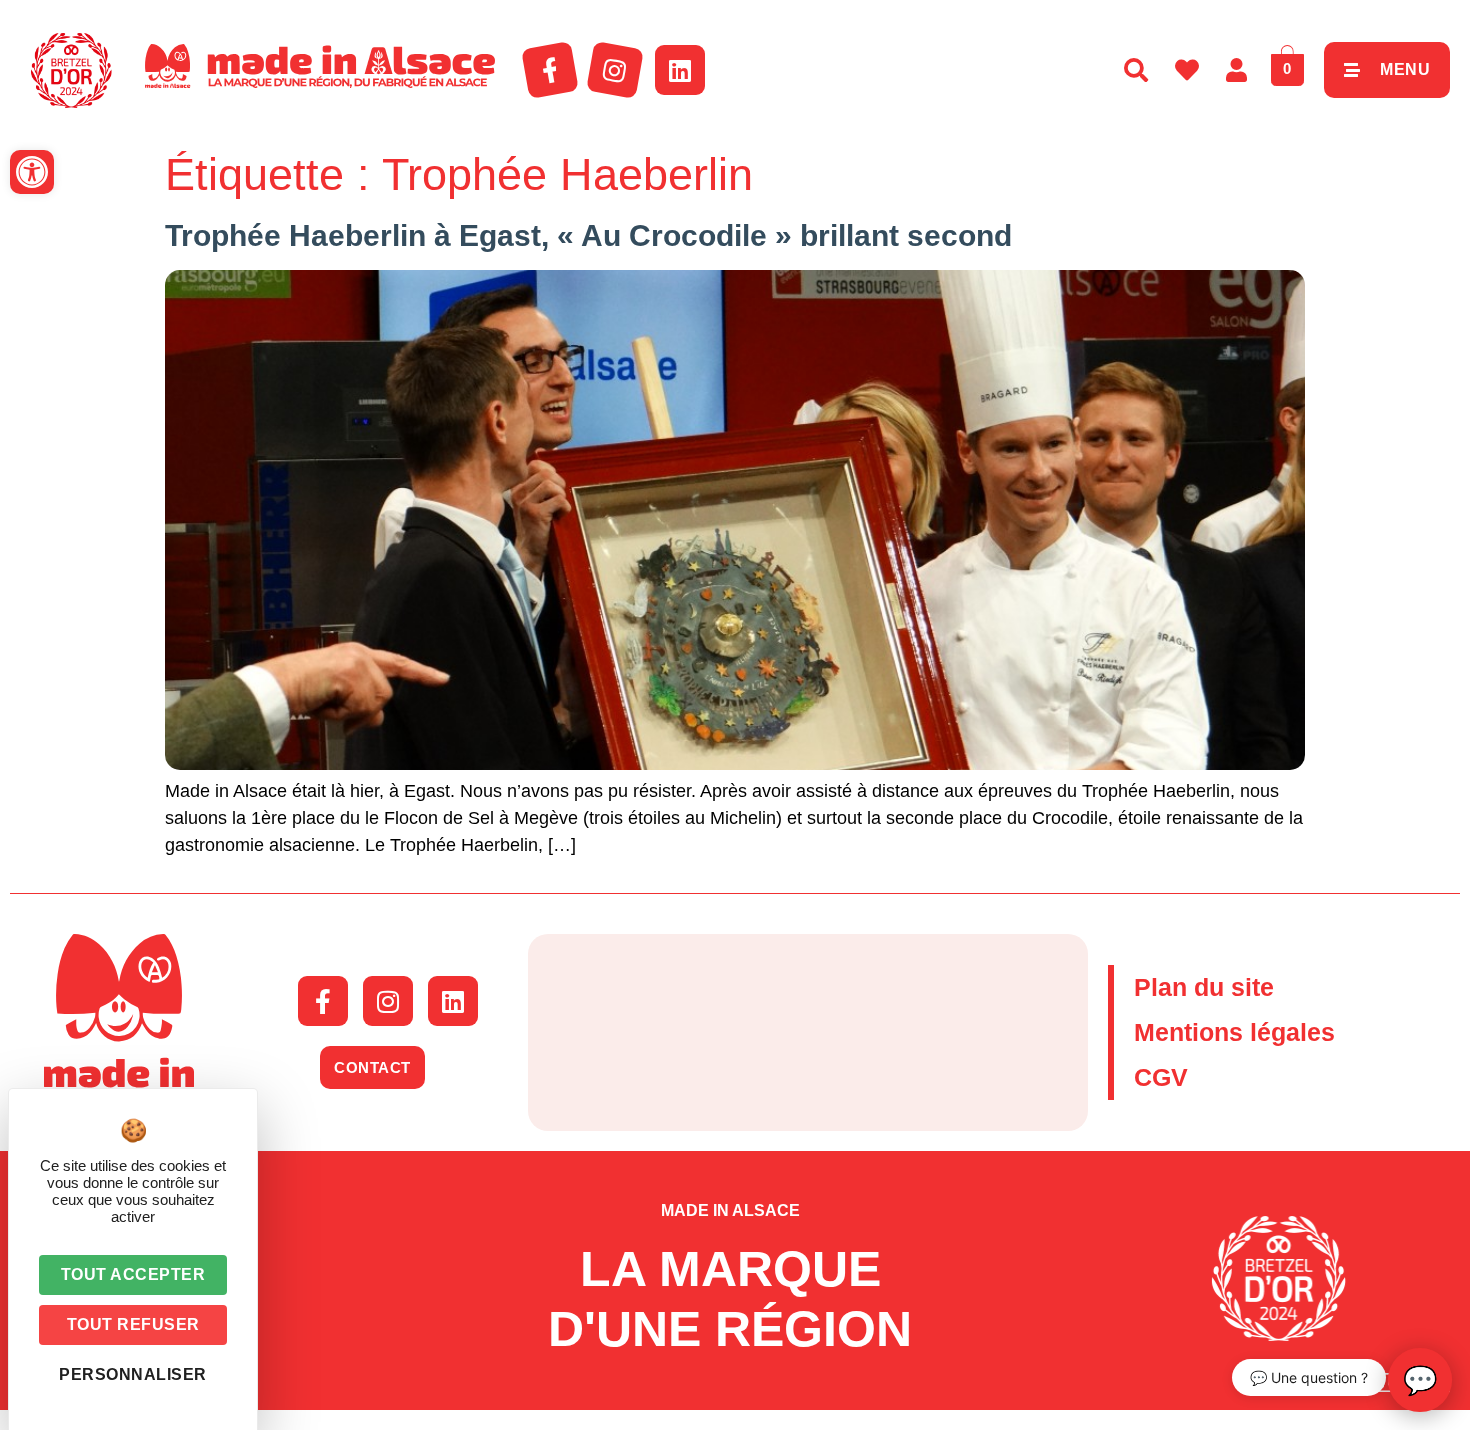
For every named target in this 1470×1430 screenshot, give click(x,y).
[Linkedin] (680, 70)
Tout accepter (133, 1274)
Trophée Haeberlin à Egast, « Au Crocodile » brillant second (588, 235)
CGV (1161, 1077)
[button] (32, 172)
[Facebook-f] (550, 70)
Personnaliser (133, 1374)
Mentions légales (1234, 1032)
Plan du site (1204, 987)
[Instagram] (615, 70)
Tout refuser (133, 1324)
